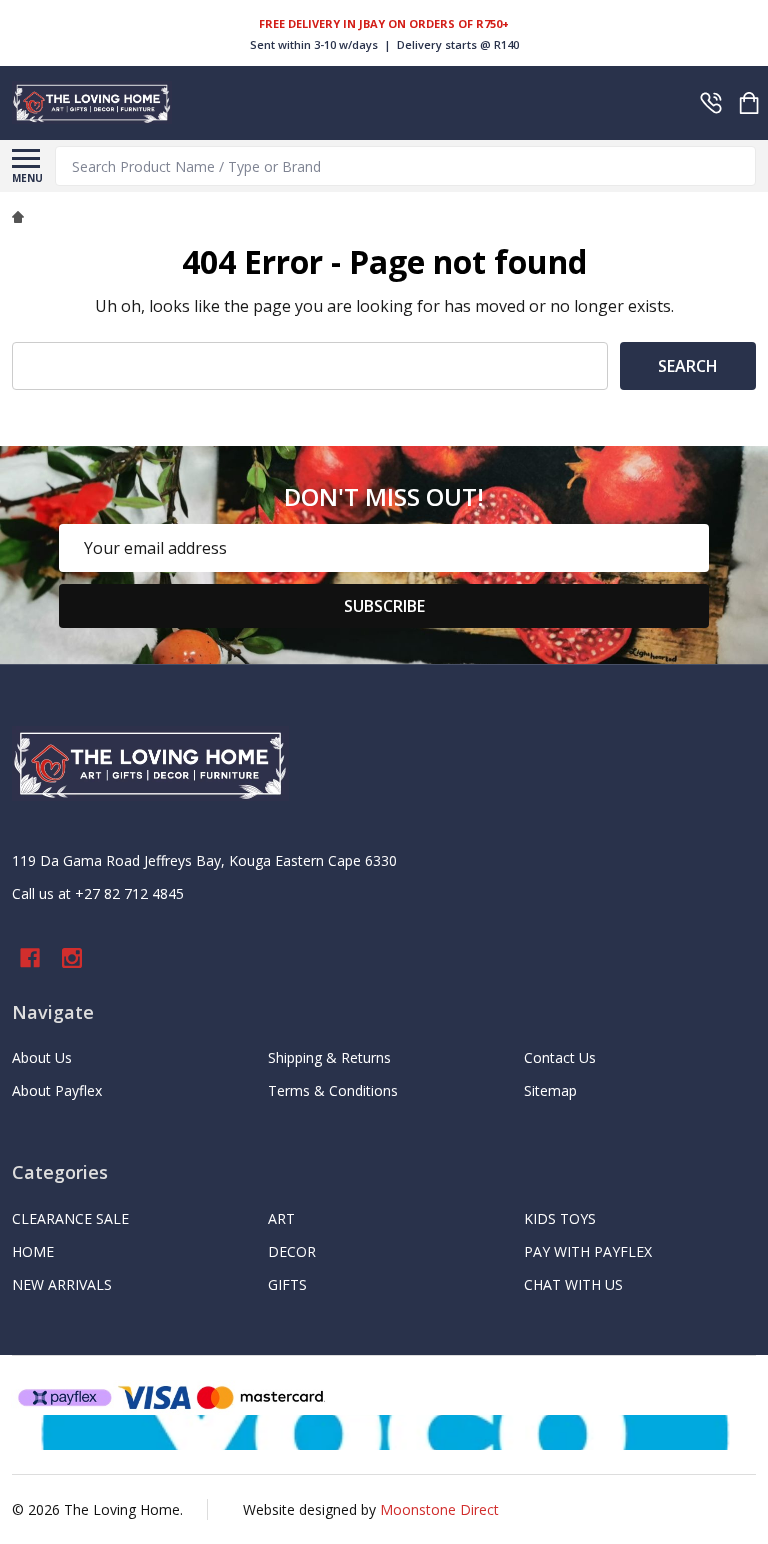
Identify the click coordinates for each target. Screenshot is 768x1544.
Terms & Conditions (333, 1090)
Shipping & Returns (329, 1057)
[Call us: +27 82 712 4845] (711, 103)
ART (281, 1218)
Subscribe (384, 606)
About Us (42, 1057)
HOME (33, 1251)
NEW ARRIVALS (62, 1284)
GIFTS (287, 1284)
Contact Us (560, 1057)
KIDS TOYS (560, 1218)
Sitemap (550, 1090)
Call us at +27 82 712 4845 (98, 893)
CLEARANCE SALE (70, 1218)
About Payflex (57, 1090)
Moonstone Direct (439, 1509)
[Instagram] (72, 958)
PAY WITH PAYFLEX (588, 1251)
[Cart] (749, 103)
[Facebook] (30, 958)
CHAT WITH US (573, 1284)
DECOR (292, 1251)
